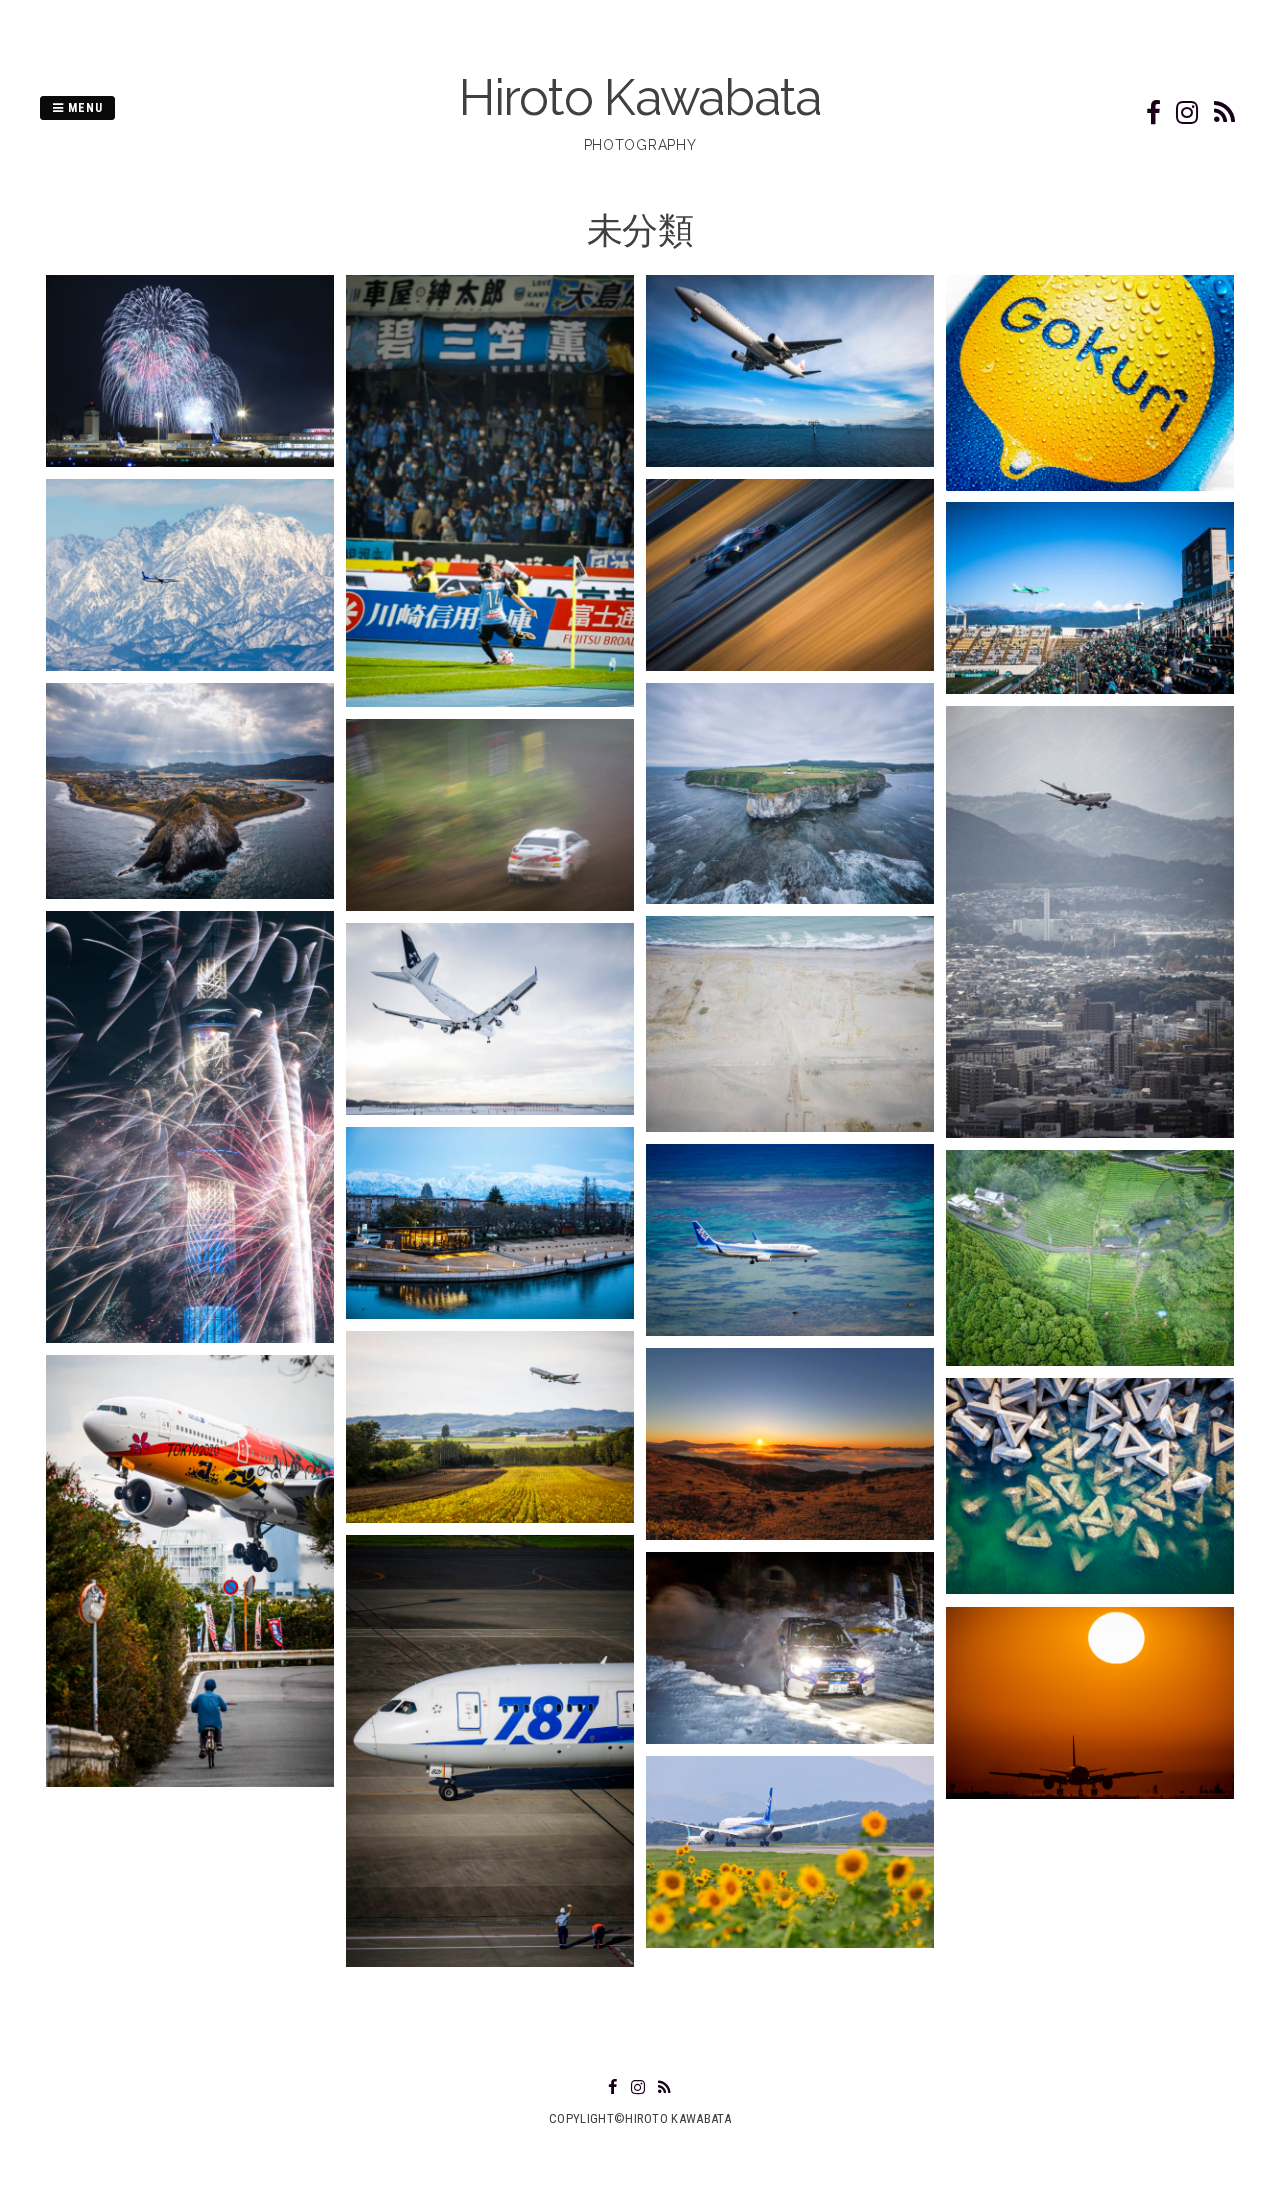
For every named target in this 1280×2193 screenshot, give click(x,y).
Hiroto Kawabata (640, 97)
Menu (83, 108)
